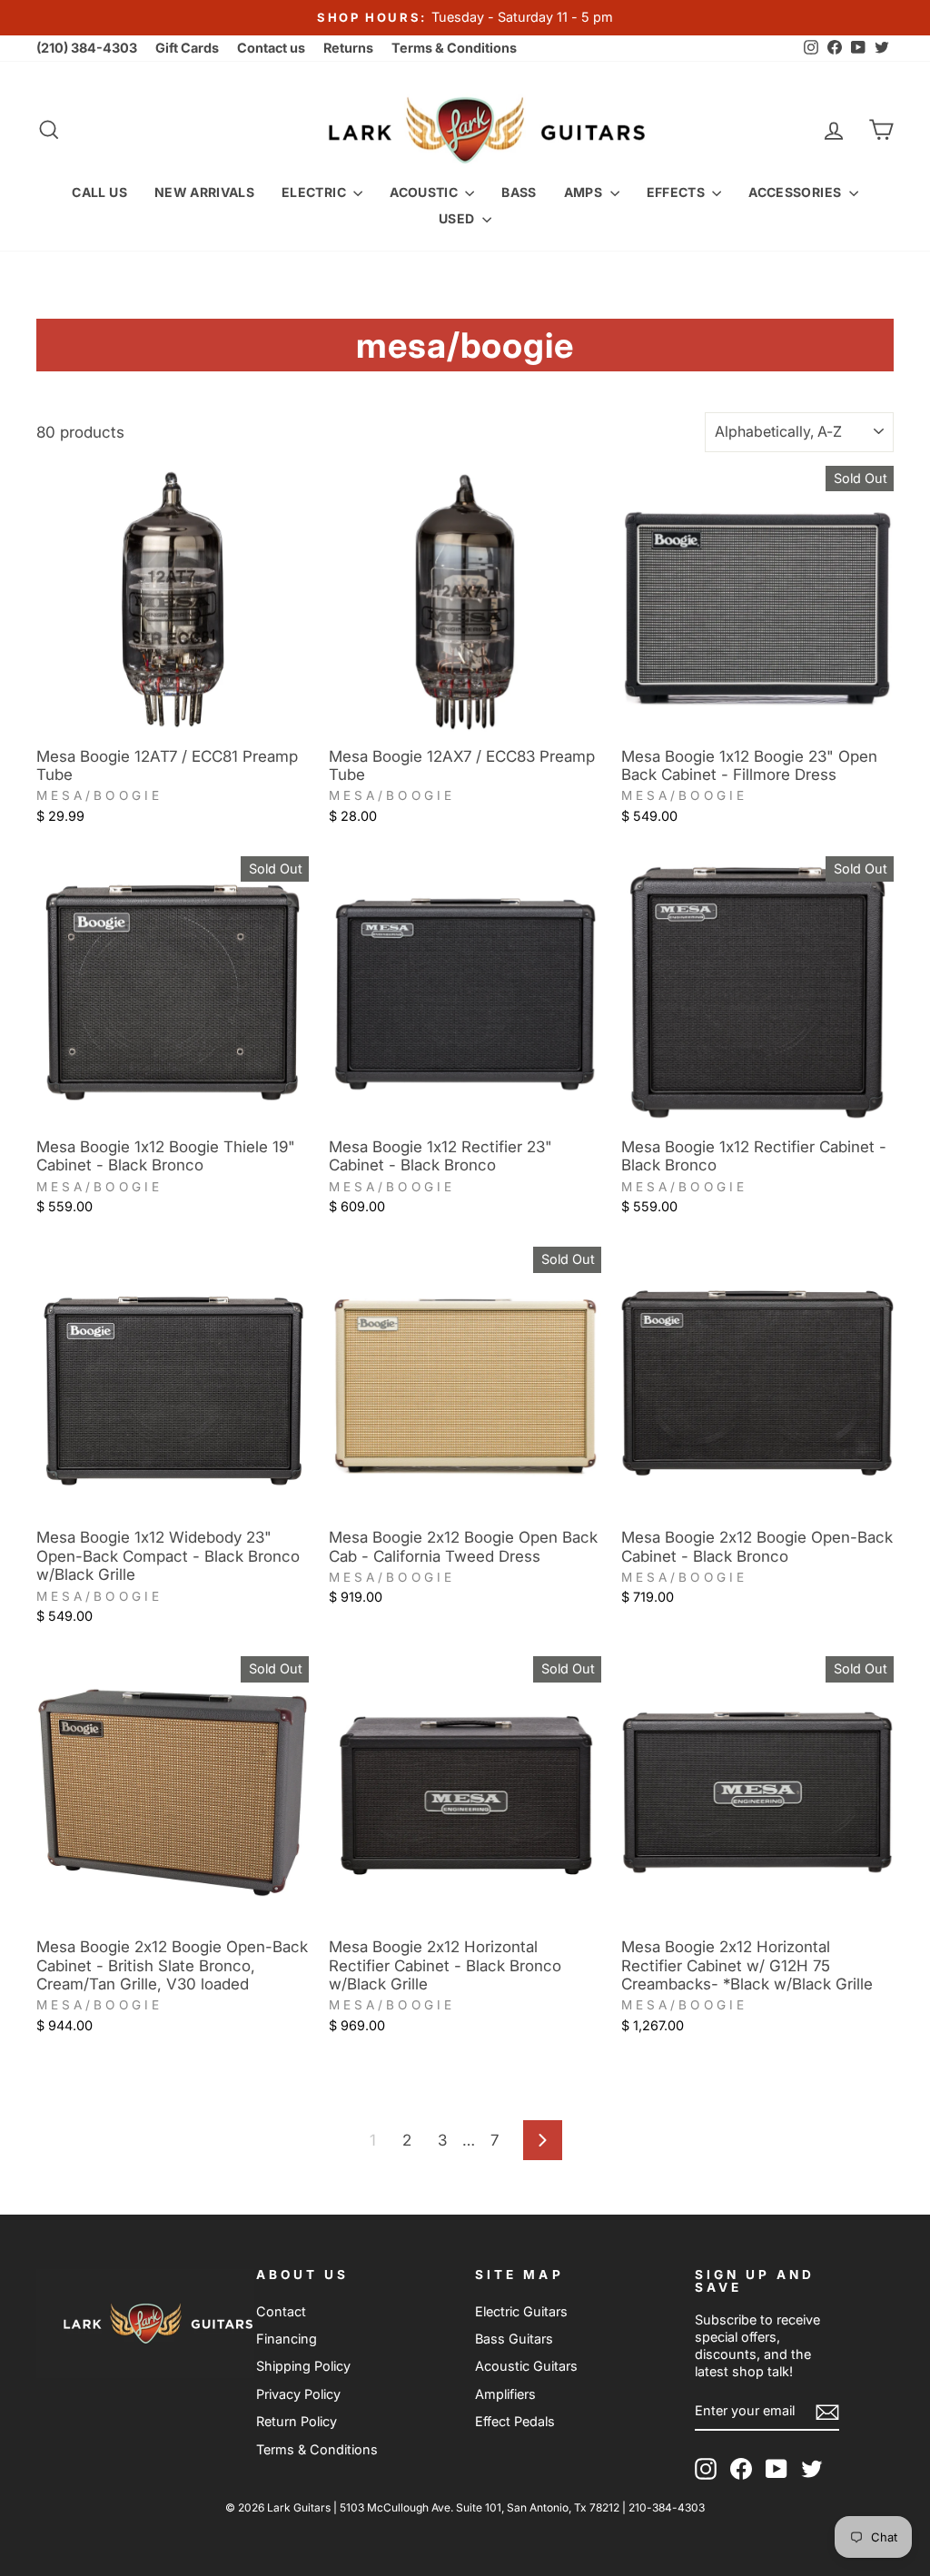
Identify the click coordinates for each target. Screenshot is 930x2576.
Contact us (271, 48)
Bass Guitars (514, 2339)
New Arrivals (204, 192)
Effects (678, 192)
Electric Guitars (521, 2311)
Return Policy (297, 2421)
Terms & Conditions (454, 48)
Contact (281, 2311)
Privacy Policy (298, 2394)
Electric (315, 192)
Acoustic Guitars (526, 2366)
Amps (585, 192)
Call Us (99, 192)
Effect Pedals (515, 2421)
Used (458, 218)
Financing (287, 2339)
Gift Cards (187, 48)
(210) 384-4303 (87, 48)
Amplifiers (505, 2394)
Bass (519, 192)
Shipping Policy (303, 2366)
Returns (348, 48)
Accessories (796, 192)
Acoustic (425, 192)
